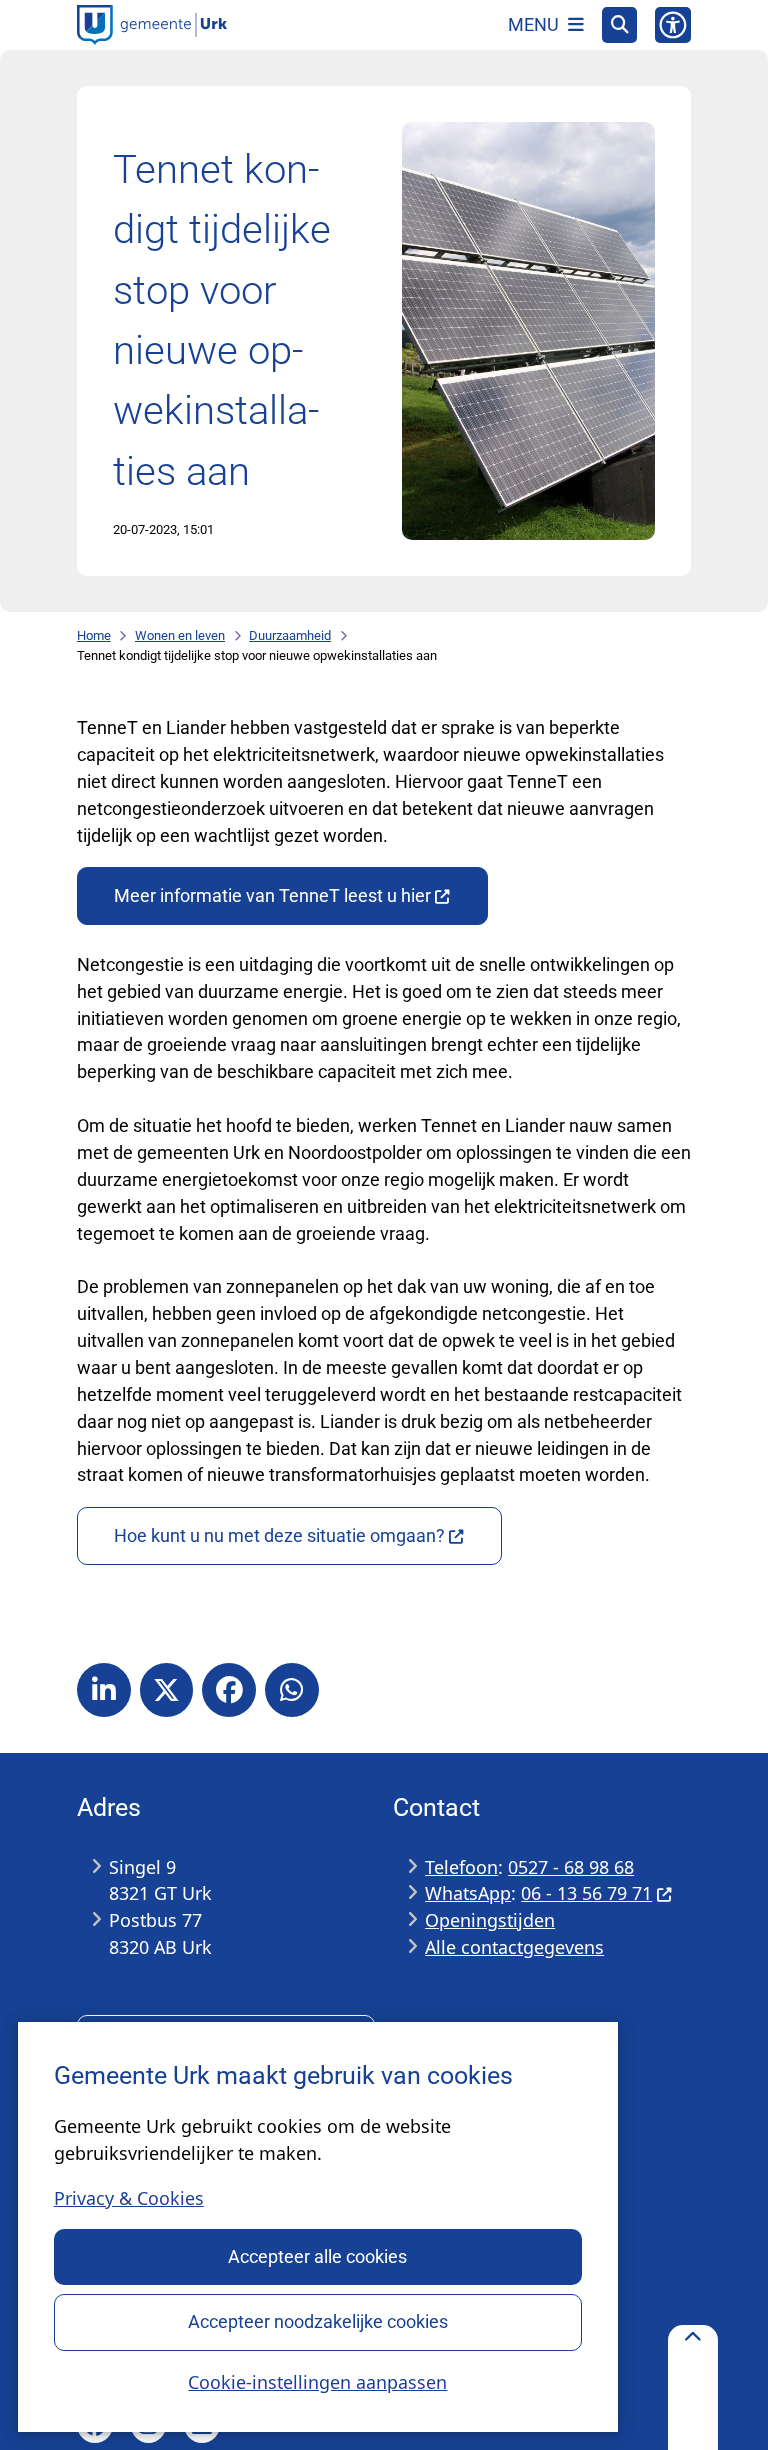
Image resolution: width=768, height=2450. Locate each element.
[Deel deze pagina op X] (167, 1690)
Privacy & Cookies (129, 2198)
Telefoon (461, 1867)
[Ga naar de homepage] (152, 25)
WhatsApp (468, 1893)
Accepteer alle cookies (317, 2256)
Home (94, 635)
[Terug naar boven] (693, 2387)
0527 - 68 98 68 (571, 1867)
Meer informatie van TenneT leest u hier (272, 895)
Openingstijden (490, 1920)
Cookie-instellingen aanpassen (317, 2382)
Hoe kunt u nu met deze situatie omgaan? (279, 1535)
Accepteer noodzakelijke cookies (318, 2321)
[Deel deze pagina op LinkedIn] (104, 1690)
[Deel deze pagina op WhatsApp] (292, 1690)
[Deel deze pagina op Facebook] (229, 1690)
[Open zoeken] (620, 25)
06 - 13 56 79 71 (586, 1893)
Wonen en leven (180, 635)
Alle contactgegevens (514, 1947)
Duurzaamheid (290, 635)
